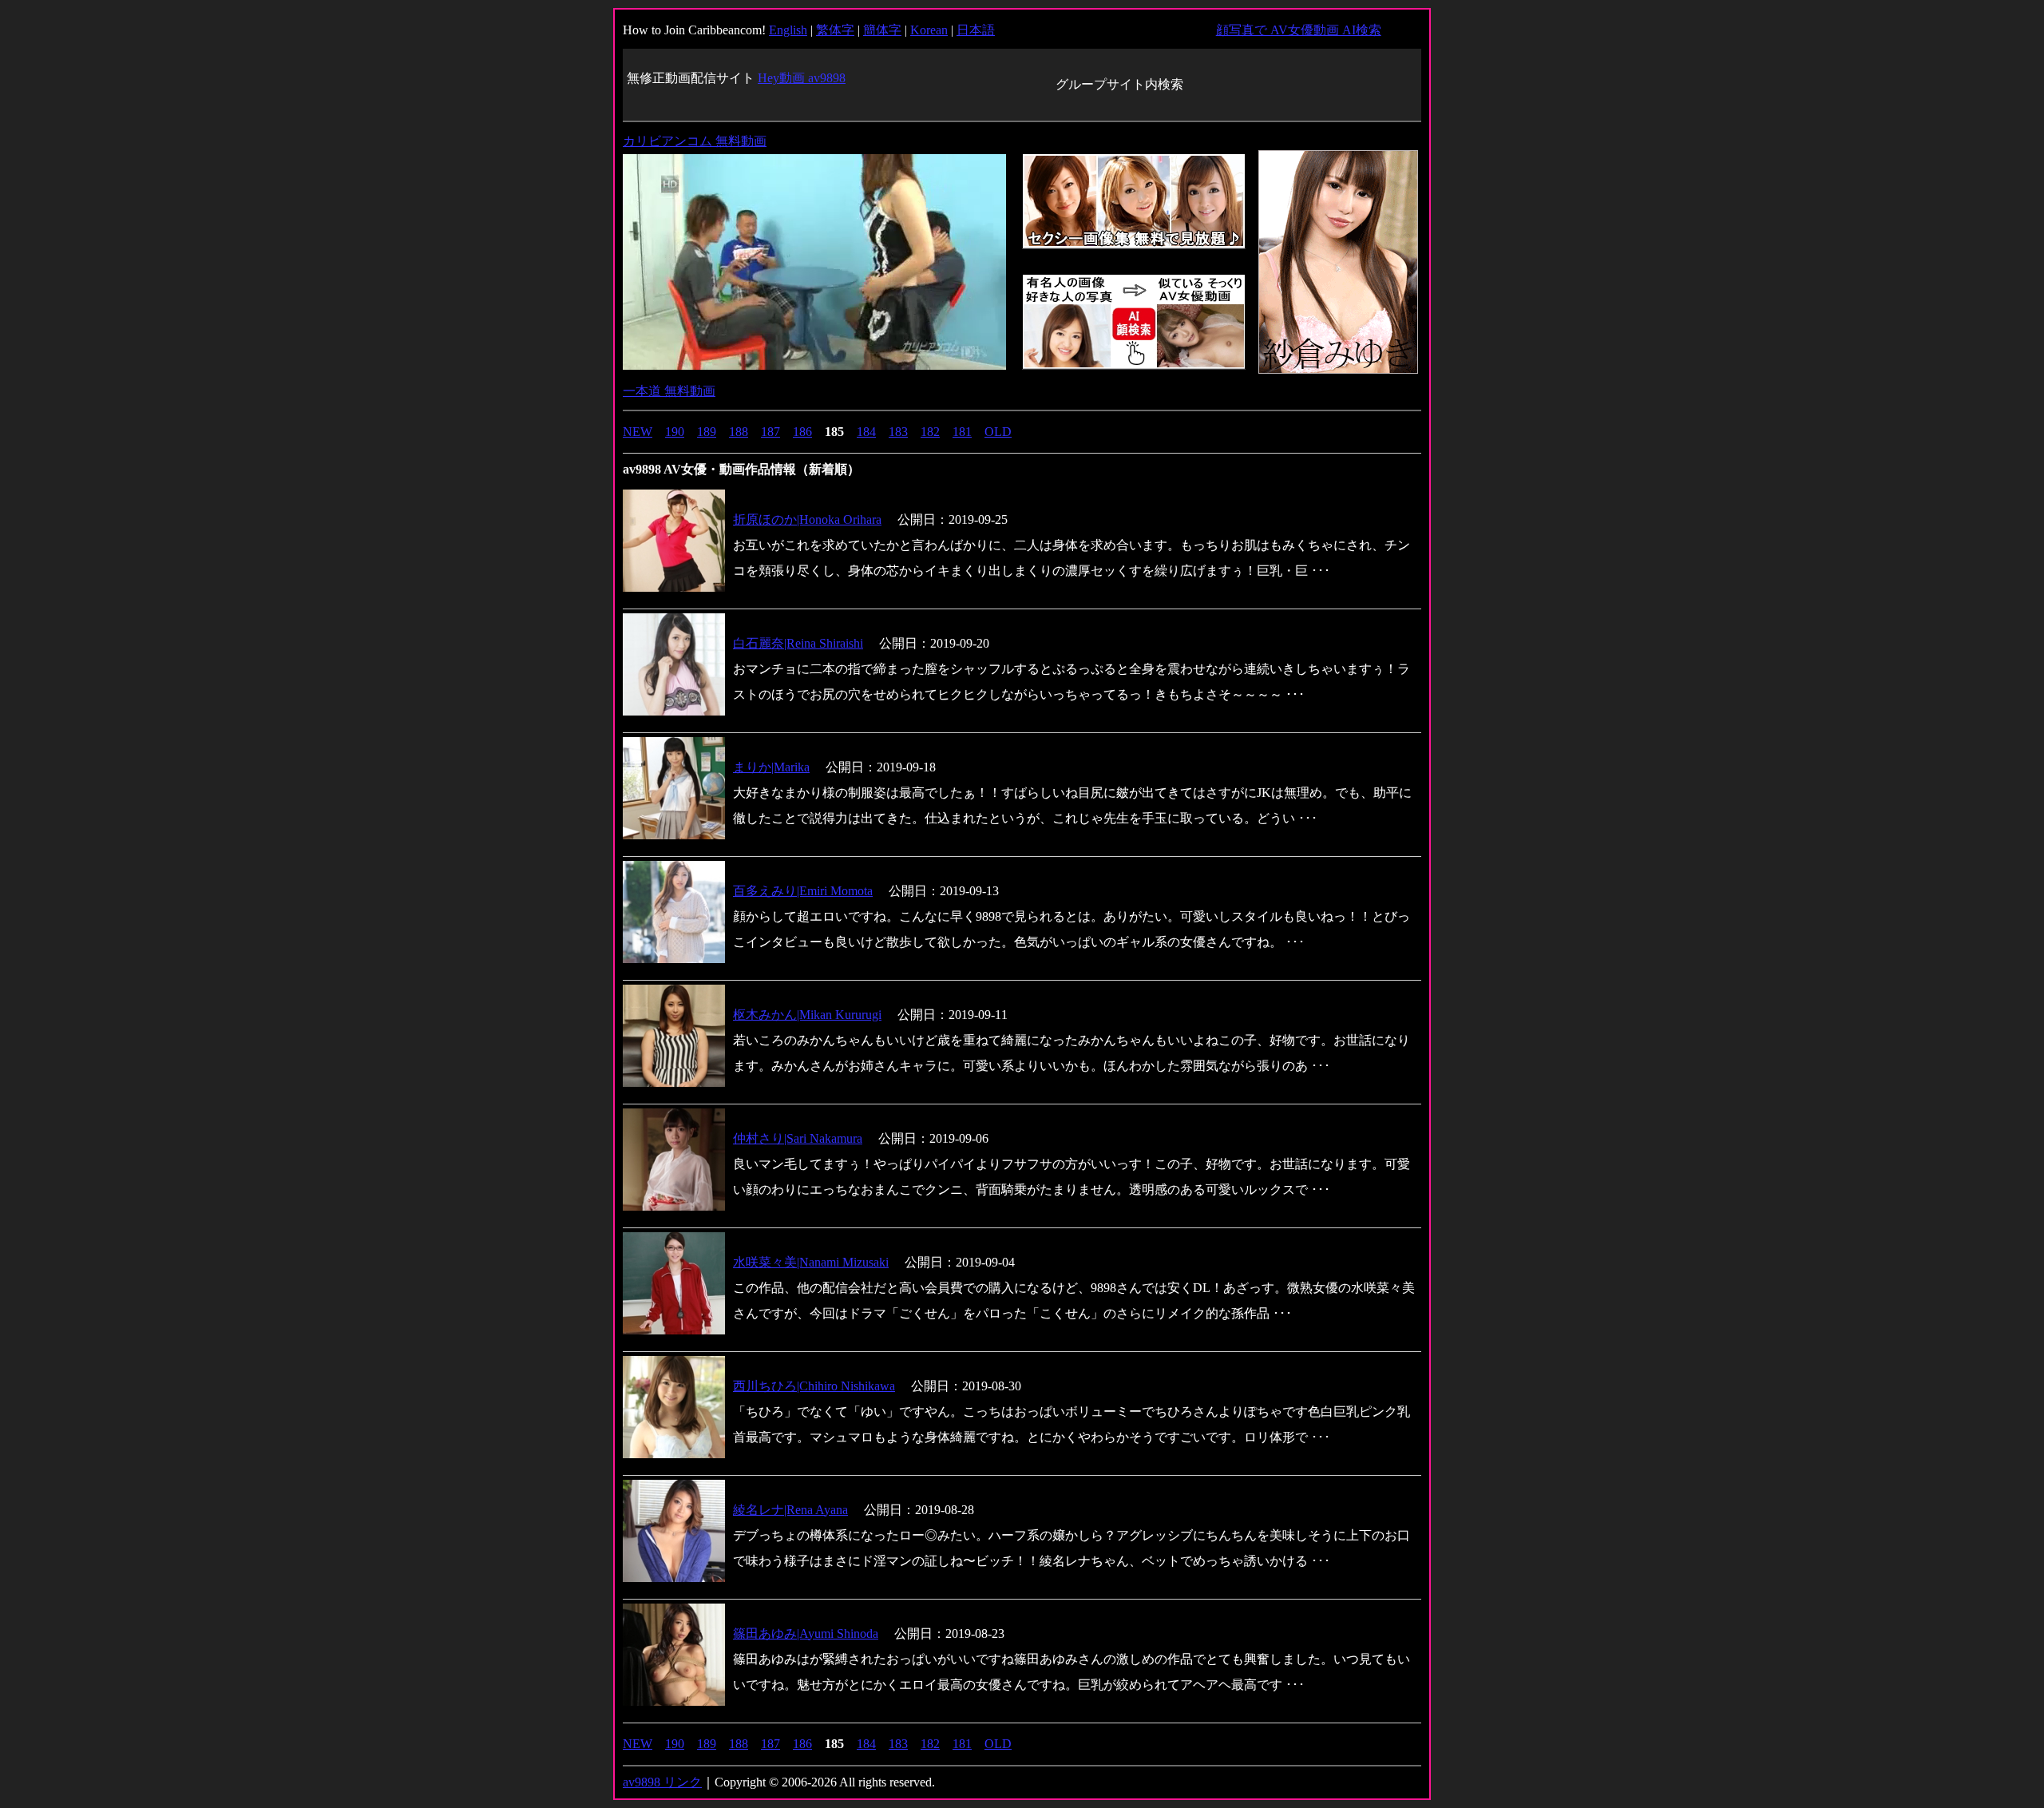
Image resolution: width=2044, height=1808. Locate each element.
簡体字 (882, 30)
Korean (929, 30)
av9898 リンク (662, 1782)
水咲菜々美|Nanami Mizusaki (811, 1262)
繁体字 (835, 30)
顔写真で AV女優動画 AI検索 (1299, 30)
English (788, 30)
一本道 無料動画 (669, 391)
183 (898, 432)
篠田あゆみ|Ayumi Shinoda (806, 1634)
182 (930, 432)
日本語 (976, 30)
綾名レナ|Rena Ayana (790, 1510)
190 (675, 432)
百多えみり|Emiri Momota (803, 891)
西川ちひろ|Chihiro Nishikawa (814, 1386)
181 (962, 432)
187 (770, 432)
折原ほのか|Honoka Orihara (807, 519)
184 (866, 432)
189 (707, 432)
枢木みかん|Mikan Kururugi (807, 1015)
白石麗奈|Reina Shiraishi (798, 643)
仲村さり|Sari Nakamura (798, 1138)
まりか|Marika (771, 767)
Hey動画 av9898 (802, 78)
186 (802, 432)
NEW (638, 432)
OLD (998, 432)
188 (739, 432)
